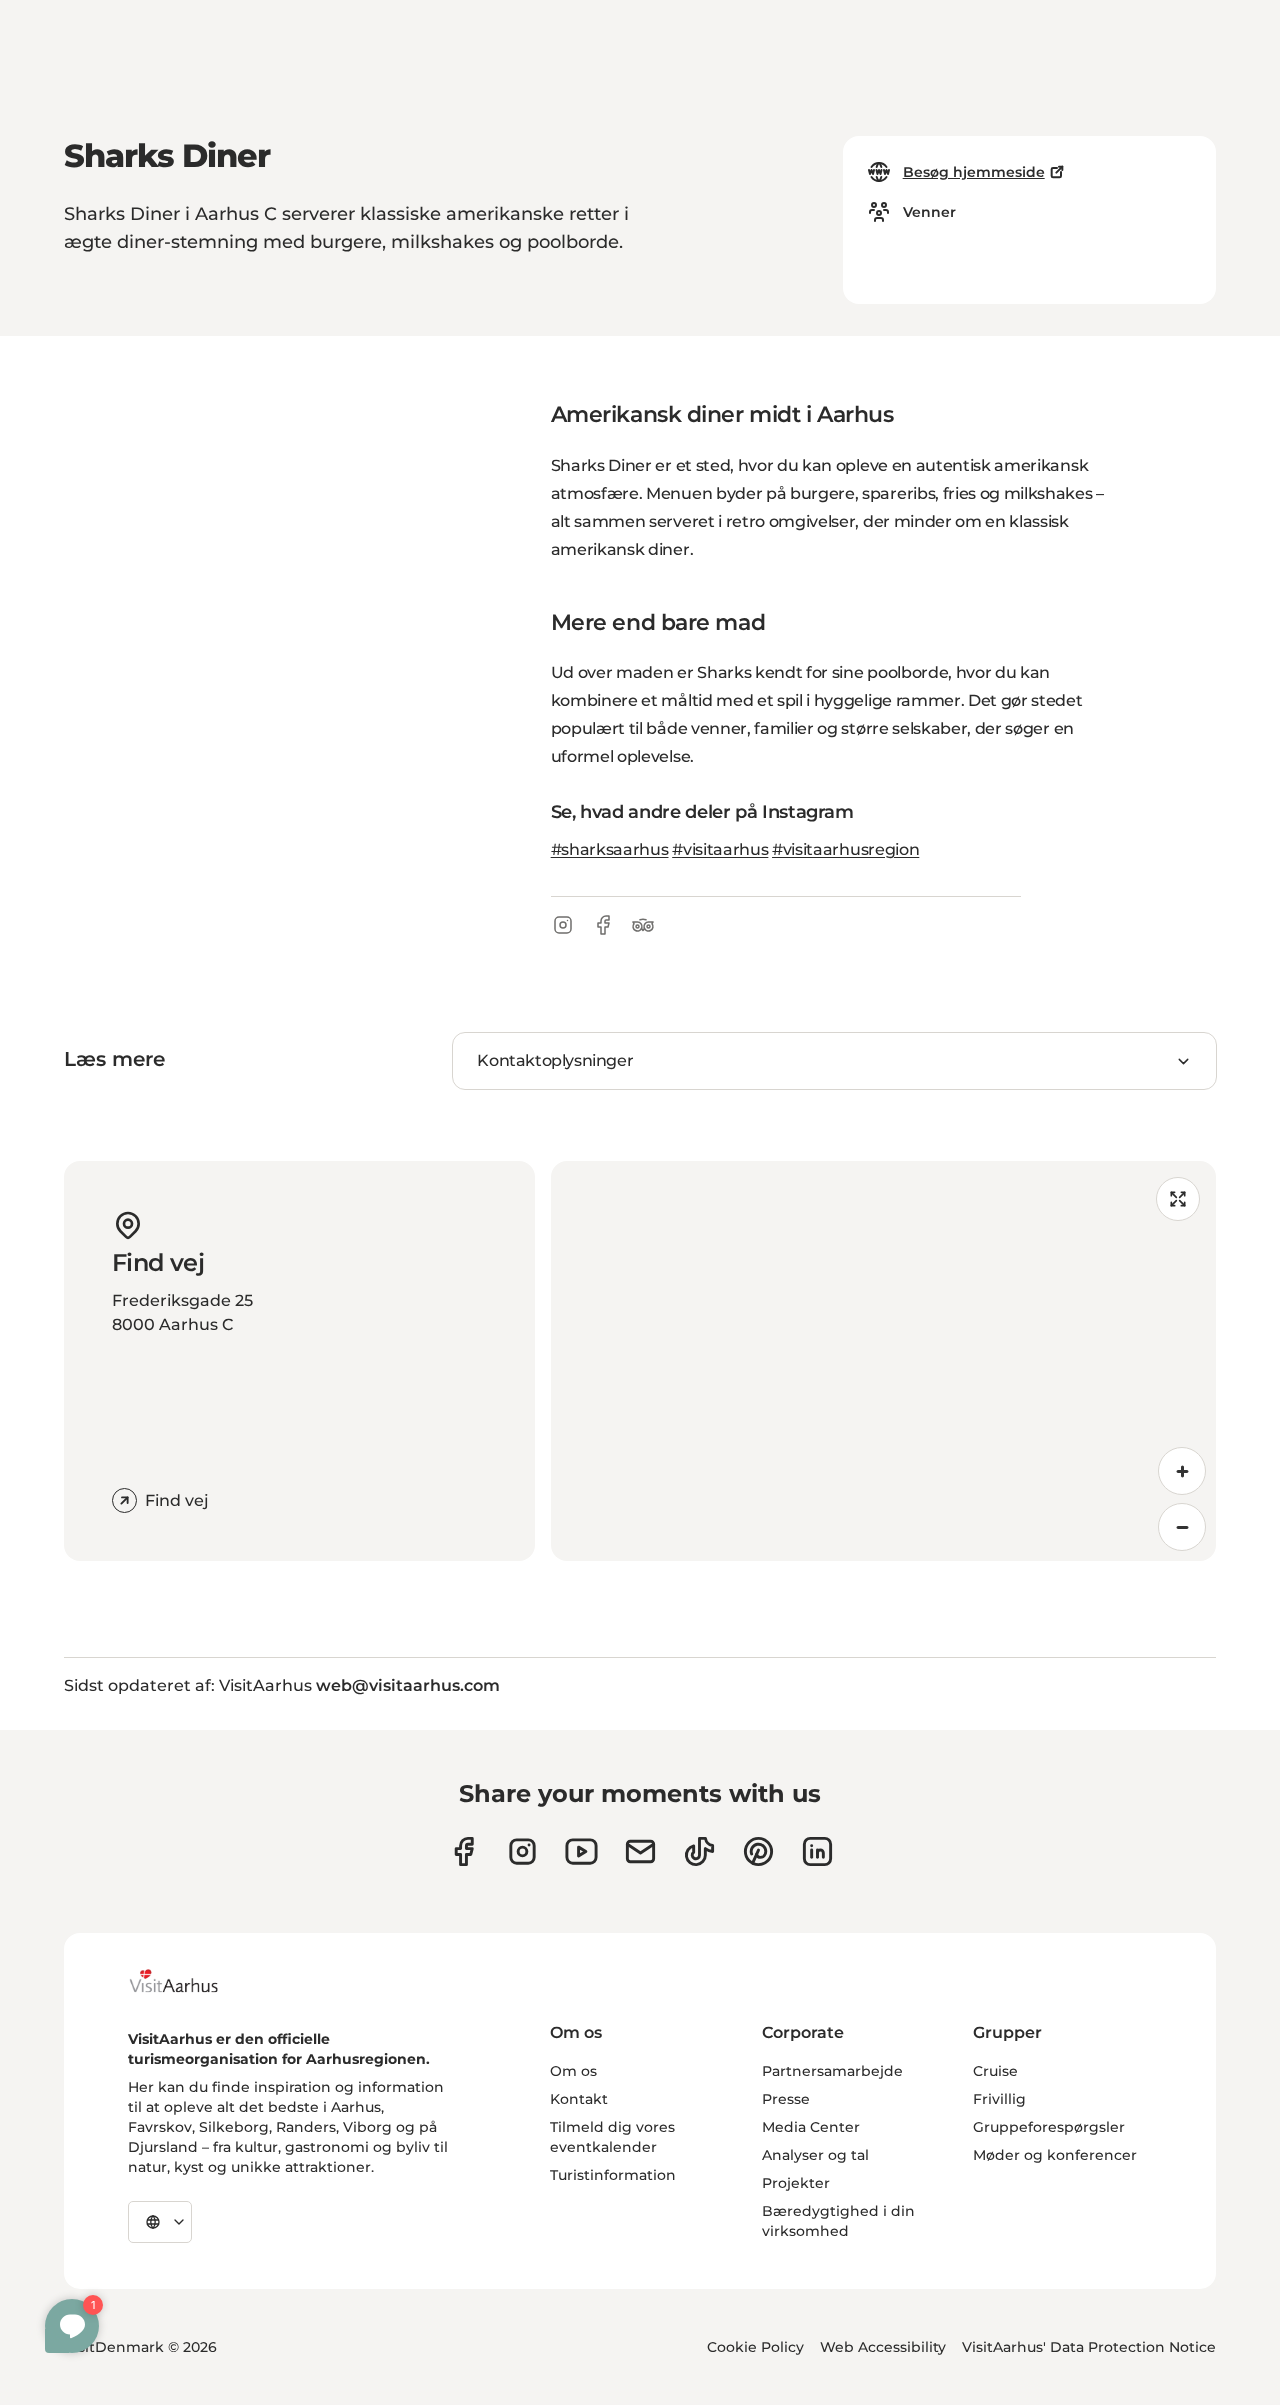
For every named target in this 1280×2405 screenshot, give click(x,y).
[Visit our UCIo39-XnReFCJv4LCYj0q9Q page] (581, 1851)
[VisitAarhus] (189, 1981)
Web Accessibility (883, 2347)
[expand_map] (1178, 1199)
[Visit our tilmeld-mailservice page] (640, 1851)
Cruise (995, 2071)
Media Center (811, 2127)
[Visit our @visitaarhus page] (699, 1851)
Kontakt (579, 2099)
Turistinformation (613, 2175)
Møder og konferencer (1055, 2155)
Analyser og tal (815, 2155)
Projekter (796, 2183)
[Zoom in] (1182, 1471)
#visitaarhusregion (845, 849)
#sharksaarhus (610, 849)
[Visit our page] (522, 1851)
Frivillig (999, 2099)
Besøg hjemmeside (974, 172)
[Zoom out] (1182, 1527)
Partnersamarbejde (832, 2071)
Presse (786, 2099)
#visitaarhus (720, 849)
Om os (573, 2071)
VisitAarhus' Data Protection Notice (1089, 2347)
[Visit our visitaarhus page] (463, 1851)
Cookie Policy (755, 2347)
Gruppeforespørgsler (1049, 2127)
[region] (883, 1361)
